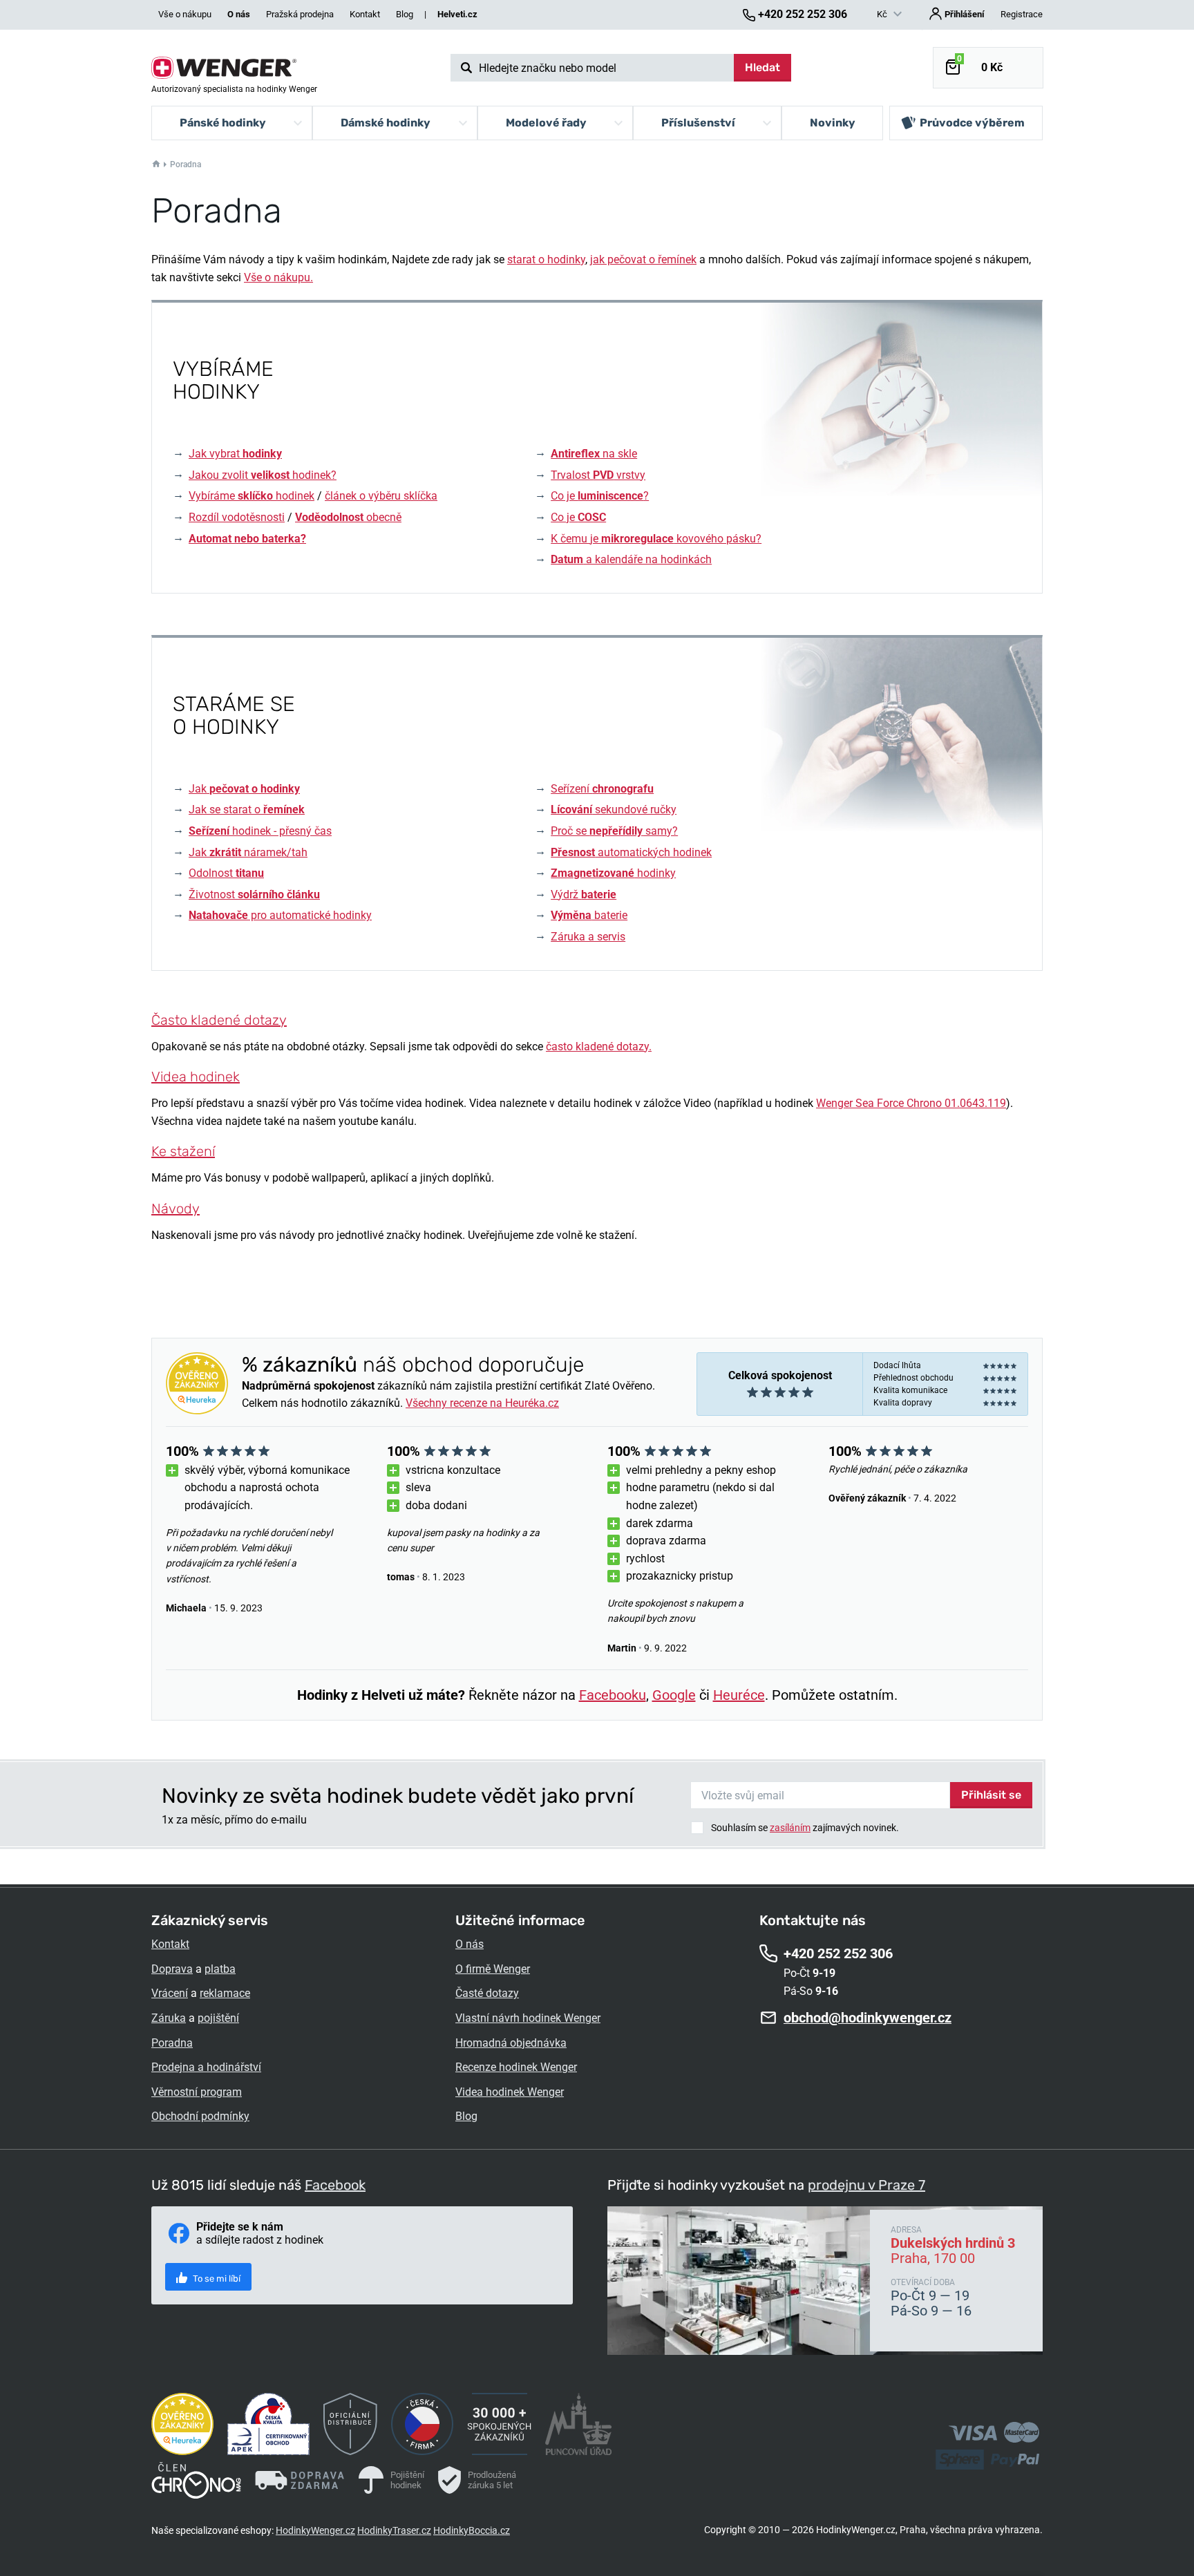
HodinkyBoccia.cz (472, 2530)
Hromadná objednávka (511, 2043)
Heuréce (739, 1695)
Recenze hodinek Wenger (516, 2067)
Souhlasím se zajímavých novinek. (805, 1828)
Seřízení (602, 789)
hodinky (613, 873)
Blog (405, 14)
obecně (348, 517)
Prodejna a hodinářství (206, 2067)
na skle (594, 454)
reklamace (225, 1993)
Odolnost (226, 873)
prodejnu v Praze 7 (866, 2185)
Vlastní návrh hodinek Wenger (528, 2018)
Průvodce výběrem (972, 123)
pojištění (218, 2018)
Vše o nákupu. (278, 277)
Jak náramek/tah (248, 852)
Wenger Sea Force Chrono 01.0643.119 (911, 1103)
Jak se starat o (247, 809)
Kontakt (365, 14)
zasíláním (790, 1828)
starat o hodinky (546, 259)
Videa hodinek (196, 1077)
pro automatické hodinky (280, 915)
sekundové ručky (614, 809)
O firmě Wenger (493, 1969)
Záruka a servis (588, 937)
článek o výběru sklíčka (381, 496)
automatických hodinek (631, 852)
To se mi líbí (216, 2279)
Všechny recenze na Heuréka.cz (482, 1403)
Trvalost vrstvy (598, 475)
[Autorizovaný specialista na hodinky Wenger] (224, 68)
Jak (244, 789)
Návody (176, 1209)
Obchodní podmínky (200, 2116)
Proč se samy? (614, 831)
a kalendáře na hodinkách (631, 559)
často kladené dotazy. (599, 1046)
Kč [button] (883, 14)
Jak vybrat (235, 454)
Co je (578, 517)
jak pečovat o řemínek (643, 259)
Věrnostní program (197, 2092)
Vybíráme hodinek (252, 496)
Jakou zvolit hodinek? (263, 475)
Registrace (1022, 14)
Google (674, 1695)
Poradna (172, 2043)
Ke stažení (183, 1151)
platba (220, 1969)
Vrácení (170, 1993)
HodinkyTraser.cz (394, 2530)
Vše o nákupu (185, 14)
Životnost (254, 894)
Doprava (172, 1969)
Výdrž (584, 894)
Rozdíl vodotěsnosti (237, 517)
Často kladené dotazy (219, 1020)
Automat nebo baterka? (247, 539)
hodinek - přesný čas (260, 831)
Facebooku (613, 1695)
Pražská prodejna (300, 14)
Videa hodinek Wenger (510, 2092)
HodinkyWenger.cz (315, 2530)
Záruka (169, 2018)
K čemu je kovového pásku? (656, 539)
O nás (470, 1944)
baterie (589, 915)
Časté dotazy (487, 1993)
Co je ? (600, 496)
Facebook (335, 2185)
